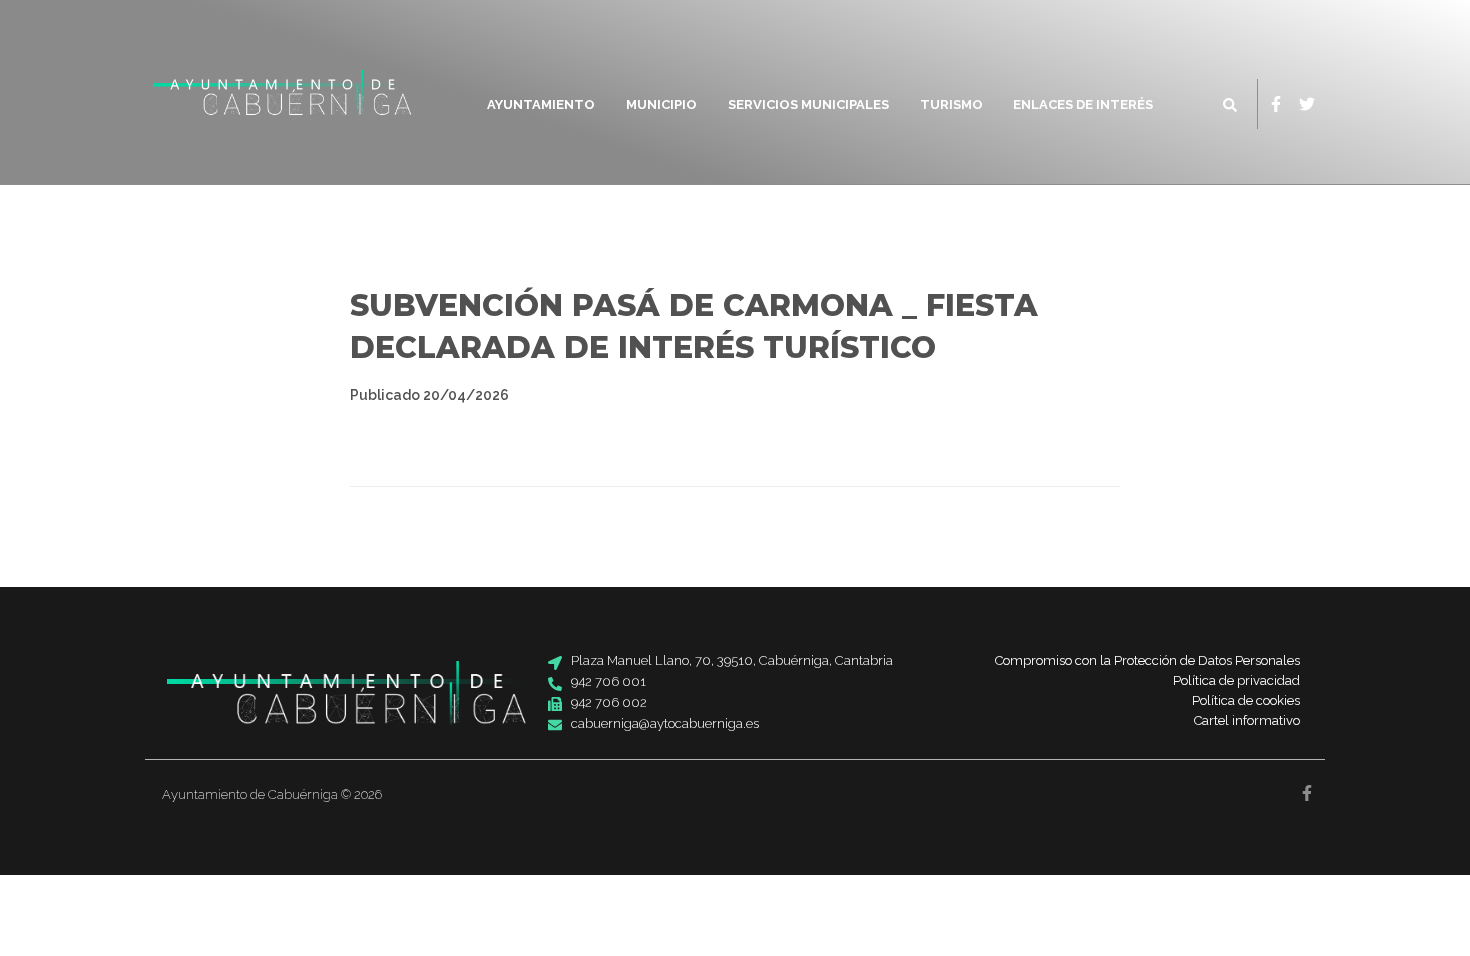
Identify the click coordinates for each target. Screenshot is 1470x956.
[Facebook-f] (1276, 104)
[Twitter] (1307, 104)
